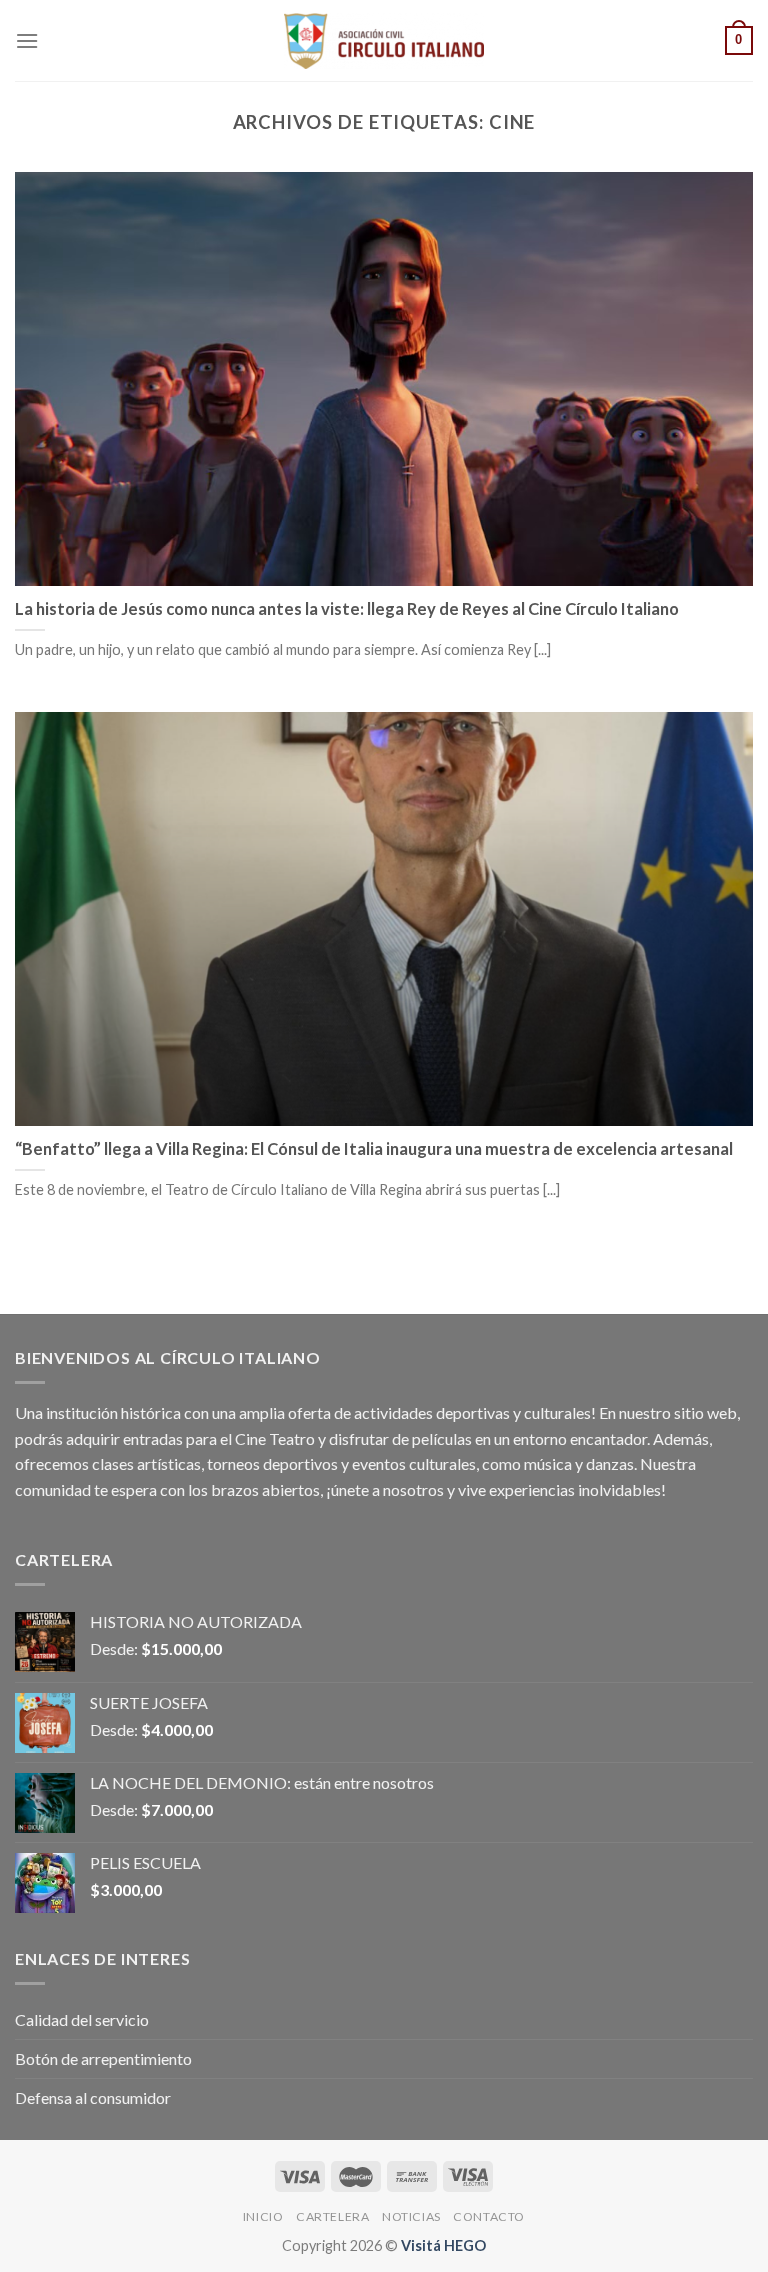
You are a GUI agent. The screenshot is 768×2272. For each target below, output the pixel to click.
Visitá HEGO (443, 2245)
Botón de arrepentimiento (103, 2058)
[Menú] (27, 40)
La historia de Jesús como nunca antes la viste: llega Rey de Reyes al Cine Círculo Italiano (347, 609)
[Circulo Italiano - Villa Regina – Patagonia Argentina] (384, 41)
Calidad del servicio (82, 2019)
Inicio (263, 2216)
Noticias (411, 2216)
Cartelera (333, 2216)
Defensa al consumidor (93, 2097)
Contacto (489, 2216)
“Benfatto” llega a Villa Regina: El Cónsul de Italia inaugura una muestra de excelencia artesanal (374, 1149)
